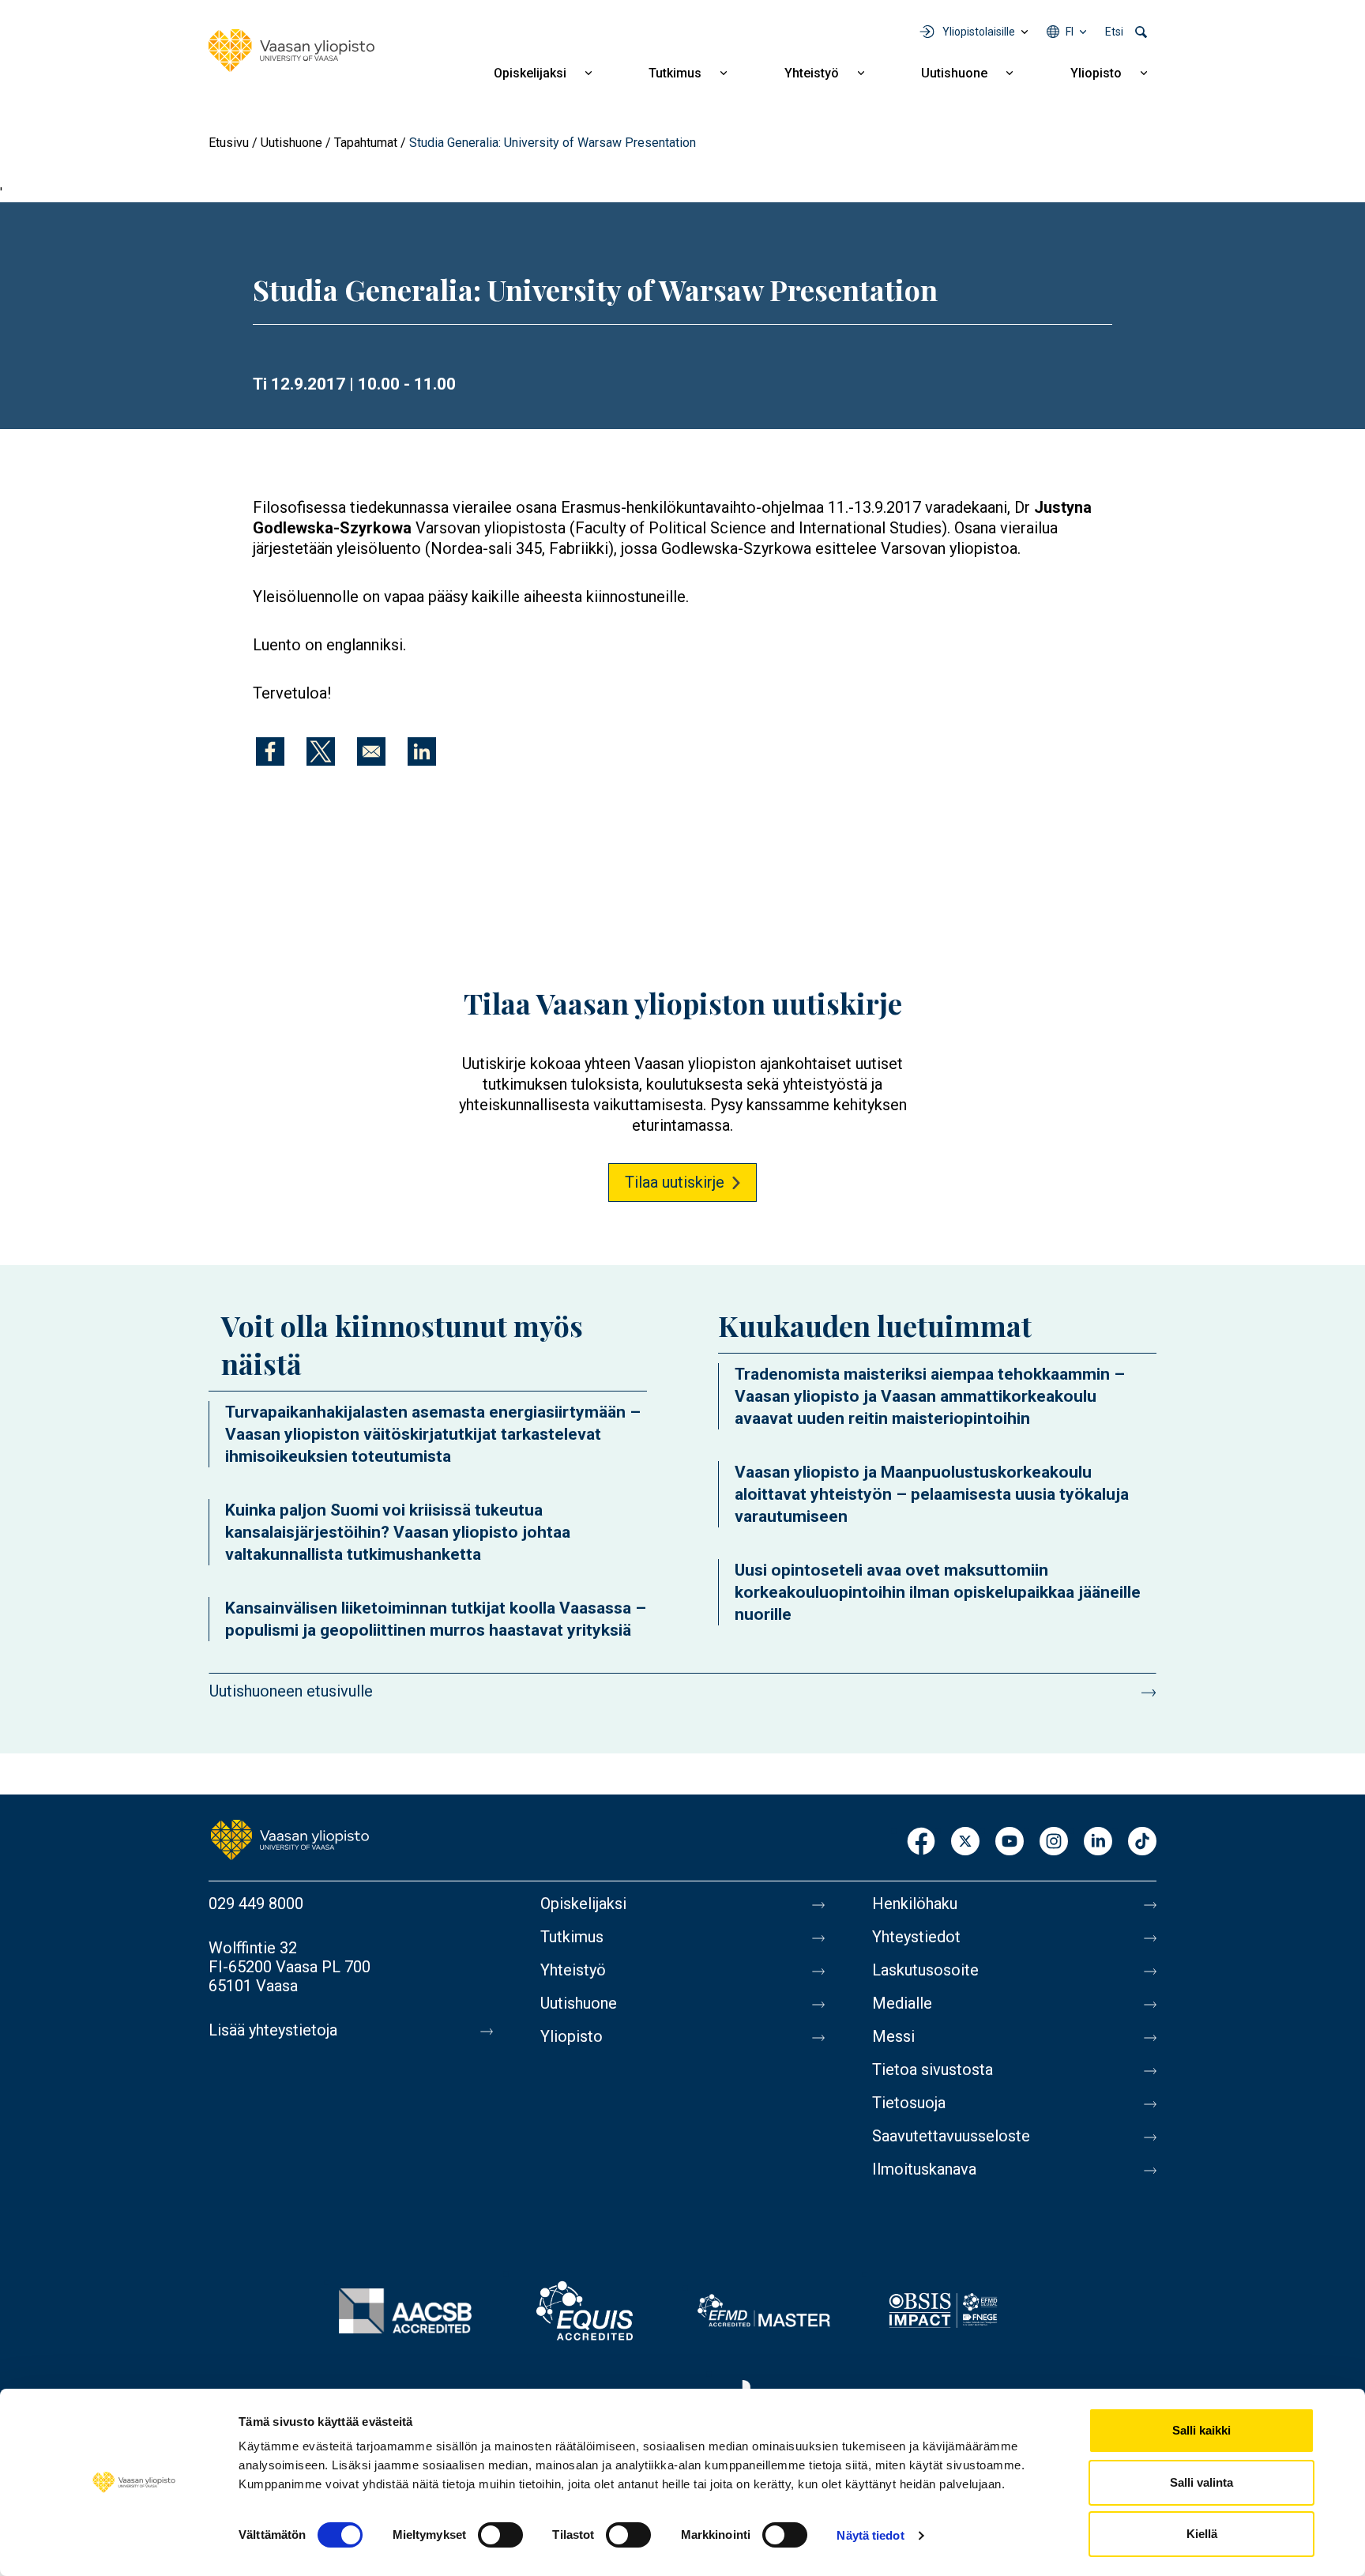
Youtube (1010, 1842)
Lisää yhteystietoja (273, 2030)
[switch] (500, 2535)
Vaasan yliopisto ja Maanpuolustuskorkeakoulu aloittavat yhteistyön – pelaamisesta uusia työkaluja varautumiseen (932, 1494)
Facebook (921, 1842)
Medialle (902, 2003)
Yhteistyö (812, 73)
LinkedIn (1098, 1842)
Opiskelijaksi (530, 73)
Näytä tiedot (870, 2535)
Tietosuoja (909, 2103)
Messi (893, 2036)
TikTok (1142, 1842)
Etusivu (229, 143)
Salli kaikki (1201, 2430)
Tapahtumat (366, 143)
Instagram (1054, 1842)
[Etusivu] (291, 51)
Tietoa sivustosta (933, 2069)
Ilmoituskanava (924, 2169)
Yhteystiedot (916, 1937)
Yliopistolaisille (979, 32)
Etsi (1114, 32)
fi (1070, 32)
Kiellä (1202, 2534)
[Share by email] (371, 751)
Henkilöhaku (915, 1904)
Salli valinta (1201, 2482)
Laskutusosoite (925, 1970)
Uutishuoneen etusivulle (291, 1691)
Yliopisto (1096, 73)
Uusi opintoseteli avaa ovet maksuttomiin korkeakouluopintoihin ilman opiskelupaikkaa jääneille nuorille (938, 1592)
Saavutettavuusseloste (951, 2136)
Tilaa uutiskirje (675, 1182)
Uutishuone (954, 73)
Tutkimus (675, 73)
